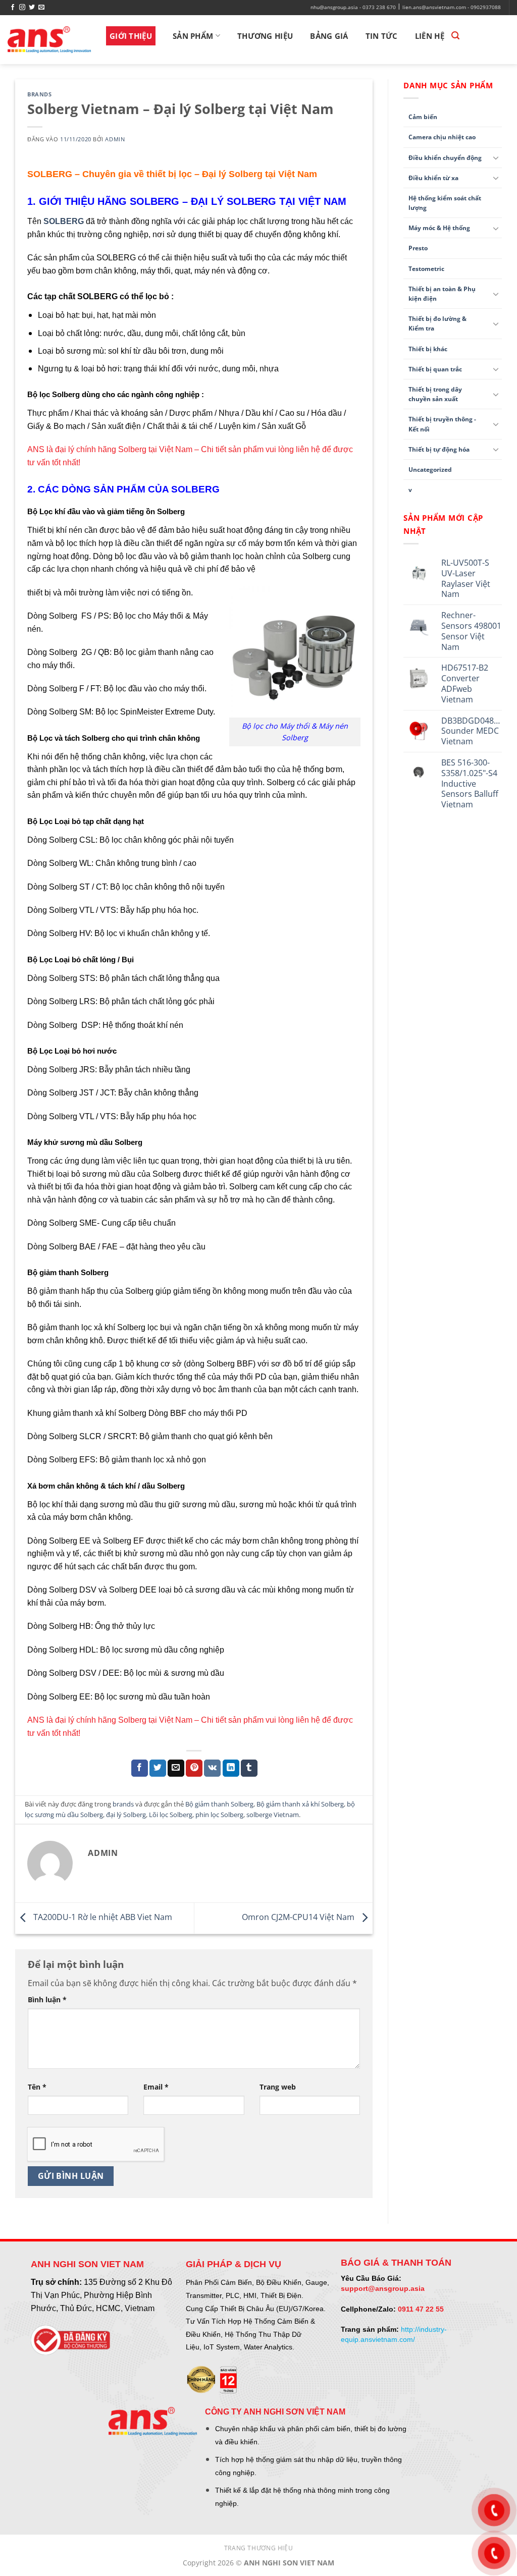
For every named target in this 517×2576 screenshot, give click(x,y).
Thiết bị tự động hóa (439, 449)
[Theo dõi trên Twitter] (32, 8)
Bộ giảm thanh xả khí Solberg (300, 1804)
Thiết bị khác (428, 349)
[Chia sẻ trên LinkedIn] (231, 1768)
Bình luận (47, 1999)
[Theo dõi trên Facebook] (13, 8)
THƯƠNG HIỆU (265, 36)
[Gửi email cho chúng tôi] (41, 8)
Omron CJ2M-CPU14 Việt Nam (299, 1917)
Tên (37, 2087)
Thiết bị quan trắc (435, 369)
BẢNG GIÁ (329, 36)
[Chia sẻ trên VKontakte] (212, 1768)
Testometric (426, 269)
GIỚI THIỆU (131, 36)
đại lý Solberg (126, 1815)
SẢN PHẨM (193, 36)
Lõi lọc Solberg (171, 1815)
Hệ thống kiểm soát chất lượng (445, 203)
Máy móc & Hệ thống (439, 228)
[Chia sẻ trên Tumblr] (249, 1768)
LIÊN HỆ (430, 36)
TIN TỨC (382, 36)
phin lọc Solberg (219, 1815)
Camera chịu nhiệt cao (442, 137)
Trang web (278, 2087)
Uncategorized (430, 470)
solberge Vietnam (273, 1815)
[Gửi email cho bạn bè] (176, 1768)
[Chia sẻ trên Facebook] (140, 1768)
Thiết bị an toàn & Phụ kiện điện (442, 294)
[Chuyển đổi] (496, 157)
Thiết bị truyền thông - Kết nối (442, 424)
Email (156, 2087)
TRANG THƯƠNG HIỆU (258, 2548)
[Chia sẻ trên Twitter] (158, 1768)
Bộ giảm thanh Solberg (219, 1804)
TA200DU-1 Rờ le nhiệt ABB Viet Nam (102, 1917)
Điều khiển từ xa (433, 178)
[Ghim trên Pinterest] (194, 1768)
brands (39, 94)
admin (115, 139)
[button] (455, 36)
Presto (418, 248)
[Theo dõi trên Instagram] (22, 8)
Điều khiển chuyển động (445, 158)
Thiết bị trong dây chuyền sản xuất (435, 394)
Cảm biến (423, 117)
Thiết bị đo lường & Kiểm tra (437, 323)
